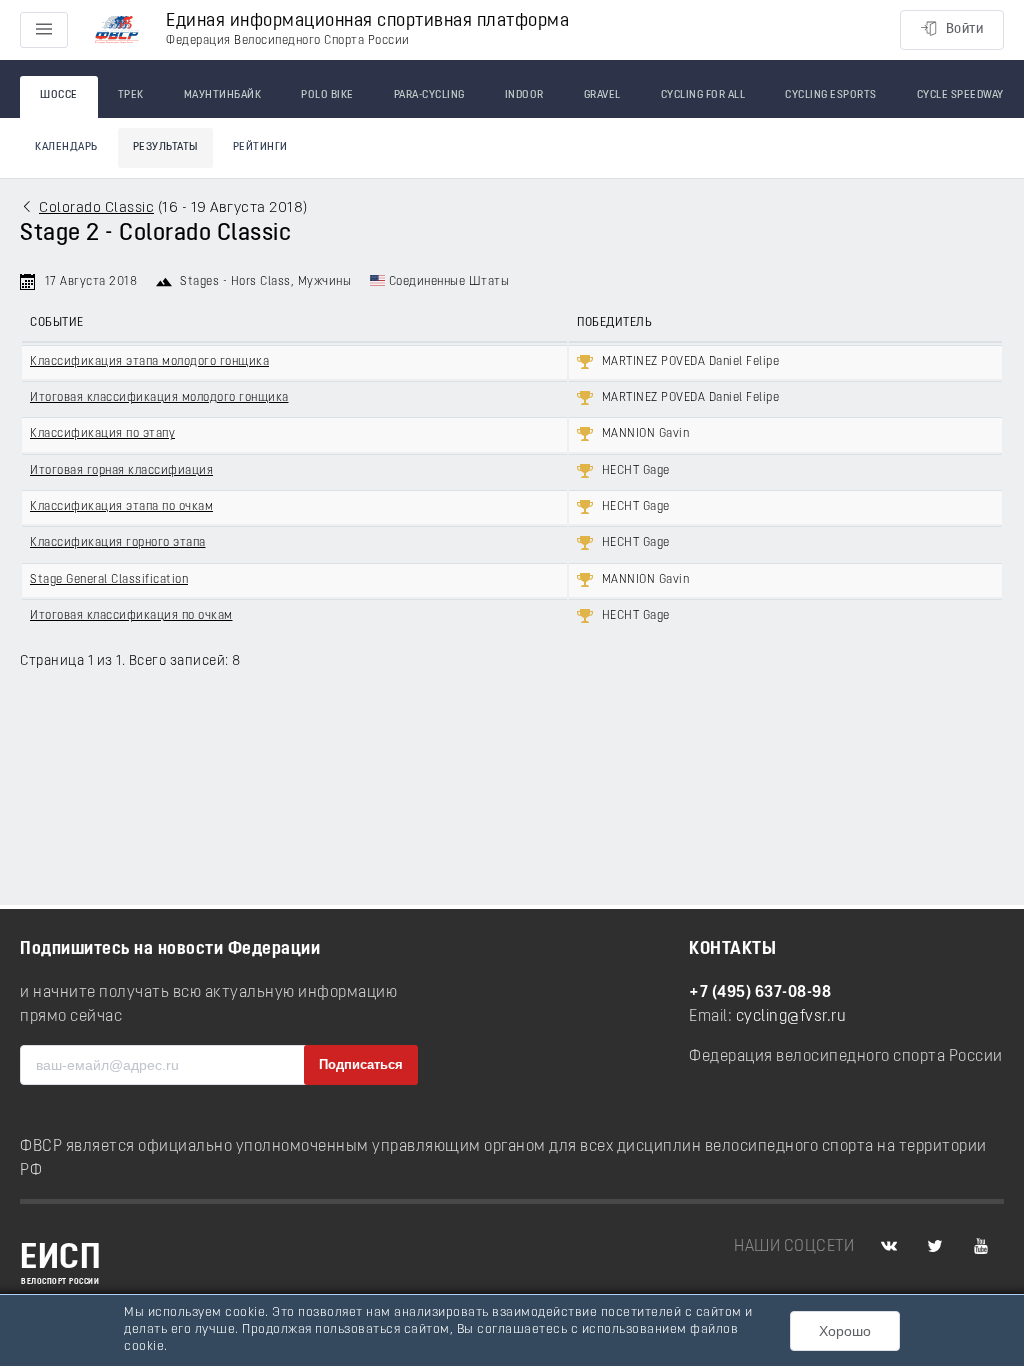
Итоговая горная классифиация (121, 471)
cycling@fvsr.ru (791, 1017)
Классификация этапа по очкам (121, 507)
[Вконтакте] (889, 1247)
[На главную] (117, 30)
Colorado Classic (96, 208)
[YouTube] (981, 1247)
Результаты (165, 147)
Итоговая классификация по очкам (131, 616)
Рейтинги (260, 147)
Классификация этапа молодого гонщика (149, 362)
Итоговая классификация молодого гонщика (159, 398)
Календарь (66, 147)
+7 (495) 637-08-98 (760, 993)
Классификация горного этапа (118, 543)
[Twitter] (935, 1247)
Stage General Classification (109, 580)
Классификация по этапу (102, 434)
